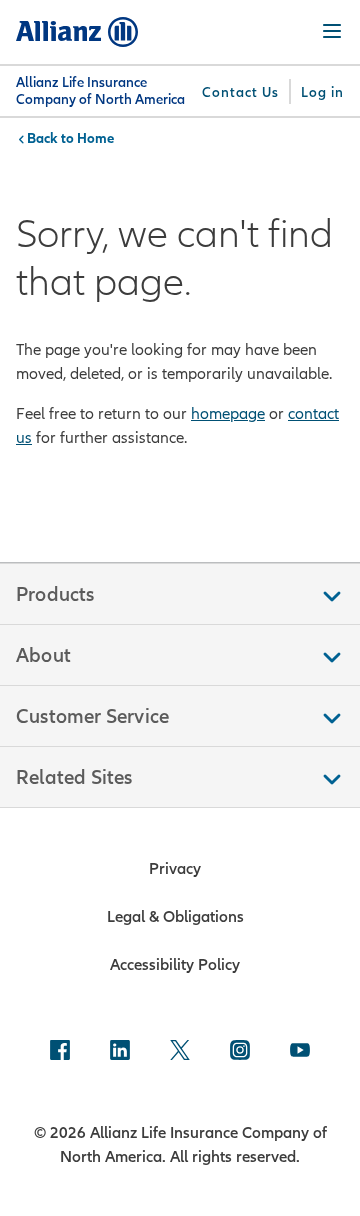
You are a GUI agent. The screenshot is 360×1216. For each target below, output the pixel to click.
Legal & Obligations (175, 916)
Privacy (175, 868)
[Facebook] (60, 1052)
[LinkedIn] (120, 1052)
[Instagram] (240, 1052)
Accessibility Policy (175, 964)
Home (95, 138)
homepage (228, 413)
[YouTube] (300, 1052)
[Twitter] (180, 1052)
